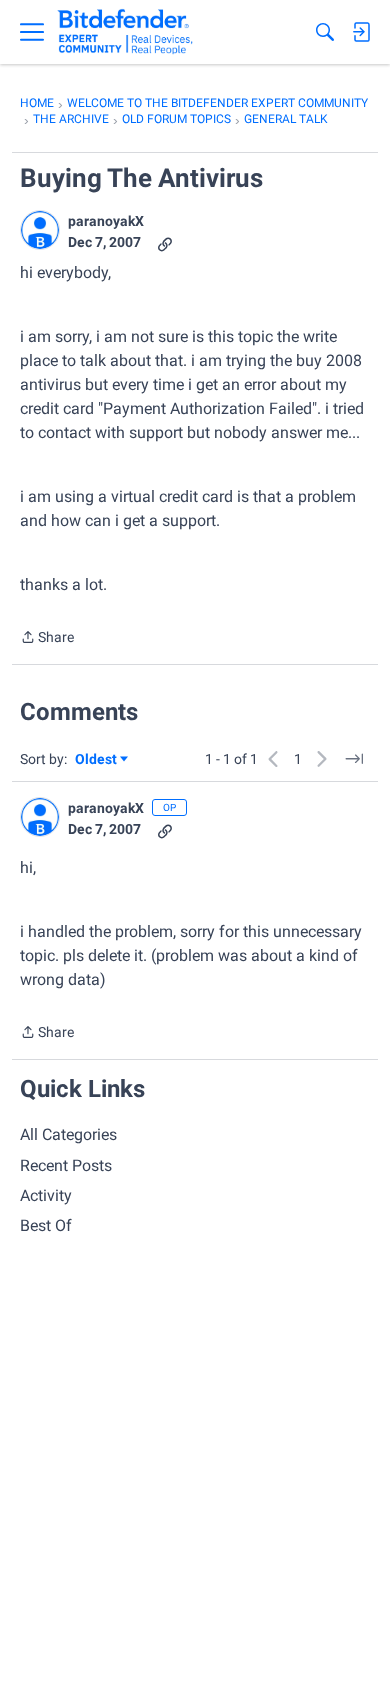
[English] (125, 32)
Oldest (97, 760)
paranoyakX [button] (106, 221)
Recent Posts (66, 1165)
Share (47, 639)
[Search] (325, 32)
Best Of (46, 1225)
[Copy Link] (165, 242)
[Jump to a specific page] (354, 759)
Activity (46, 1195)
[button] (40, 230)
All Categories (68, 1134)
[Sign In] (361, 32)
